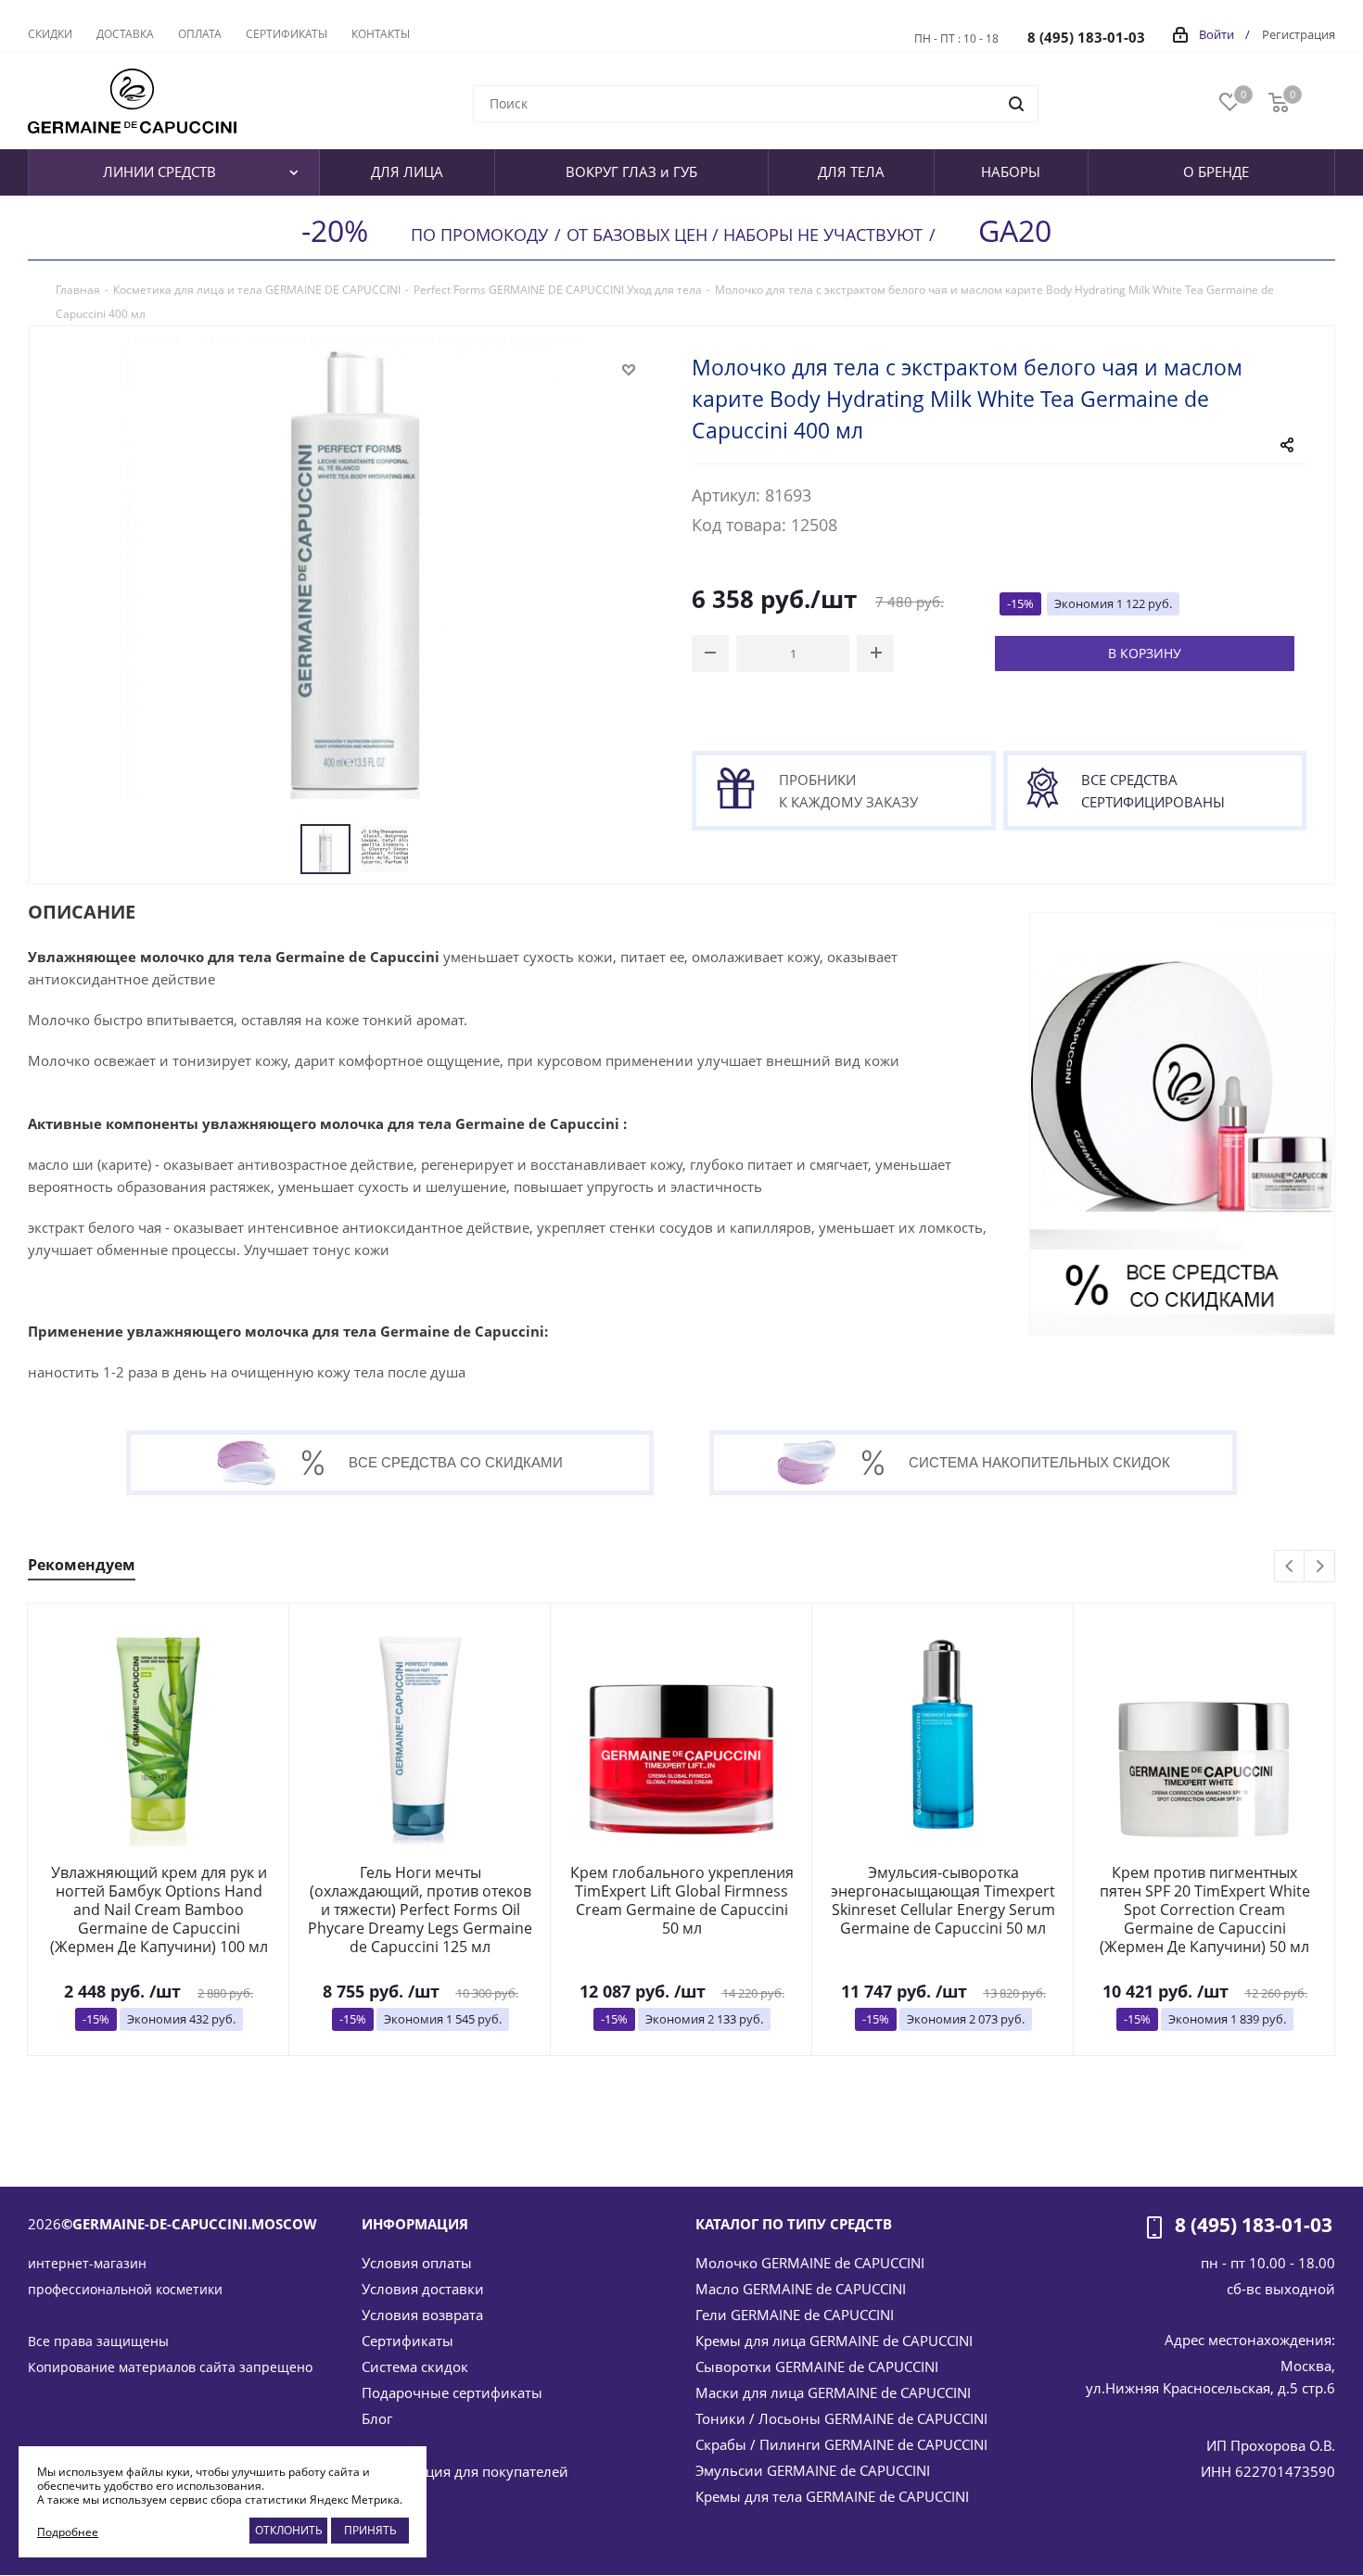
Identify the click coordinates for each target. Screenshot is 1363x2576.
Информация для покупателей (465, 2471)
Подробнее (68, 2532)
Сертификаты (408, 2341)
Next (1320, 1567)
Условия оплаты (417, 2263)
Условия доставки (423, 2289)
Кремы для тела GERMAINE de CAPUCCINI (832, 2496)
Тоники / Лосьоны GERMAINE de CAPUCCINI (841, 2418)
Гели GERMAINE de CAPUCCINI (795, 2315)
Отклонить (289, 2530)
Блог (377, 2418)
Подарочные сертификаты (452, 2392)
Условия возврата (422, 2315)
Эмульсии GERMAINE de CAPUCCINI (813, 2470)
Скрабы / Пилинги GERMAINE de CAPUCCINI (841, 2444)
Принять (370, 2530)
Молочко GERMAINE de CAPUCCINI (810, 2263)
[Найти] (1016, 104)
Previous (1290, 1567)
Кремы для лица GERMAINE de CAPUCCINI (834, 2341)
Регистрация (1299, 34)
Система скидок (415, 2367)
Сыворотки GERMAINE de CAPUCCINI (817, 2367)
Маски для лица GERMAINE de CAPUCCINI (833, 2392)
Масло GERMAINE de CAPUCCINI (801, 2289)
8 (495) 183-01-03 (1086, 37)
